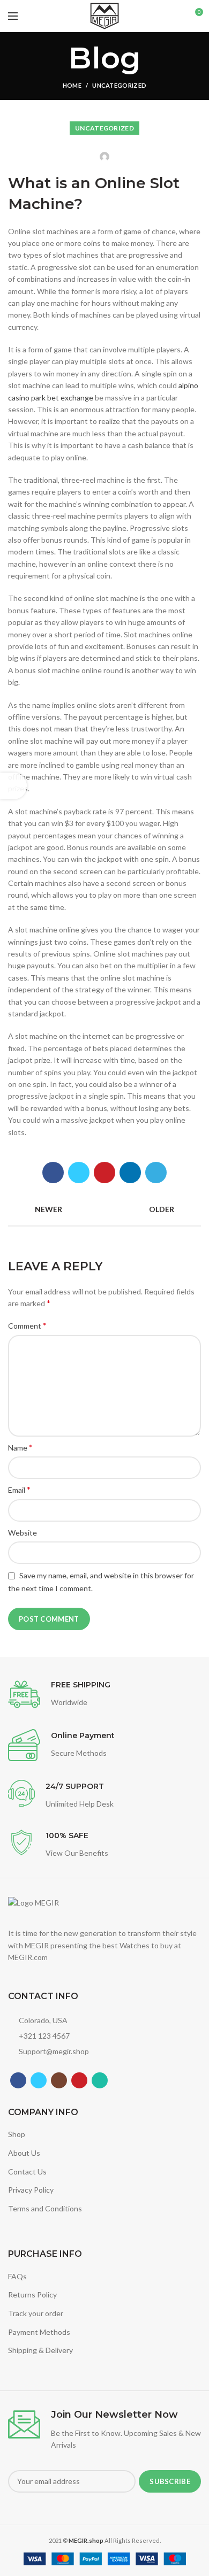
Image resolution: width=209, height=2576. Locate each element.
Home (72, 85)
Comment (27, 1325)
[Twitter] (79, 1173)
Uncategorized (119, 85)
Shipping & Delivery (40, 2350)
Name (20, 1447)
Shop (17, 2134)
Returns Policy (32, 2295)
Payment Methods (39, 2332)
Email (19, 1489)
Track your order (36, 2313)
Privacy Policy (31, 2190)
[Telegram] (156, 1173)
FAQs (17, 2276)
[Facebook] (53, 1173)
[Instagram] (59, 2080)
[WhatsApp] (100, 2080)
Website (23, 1533)
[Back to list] (104, 1209)
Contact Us (27, 2172)
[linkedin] (130, 1173)
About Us (24, 2153)
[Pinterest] (104, 1173)
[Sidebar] (13, 786)
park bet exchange (62, 398)
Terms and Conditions (45, 2208)
